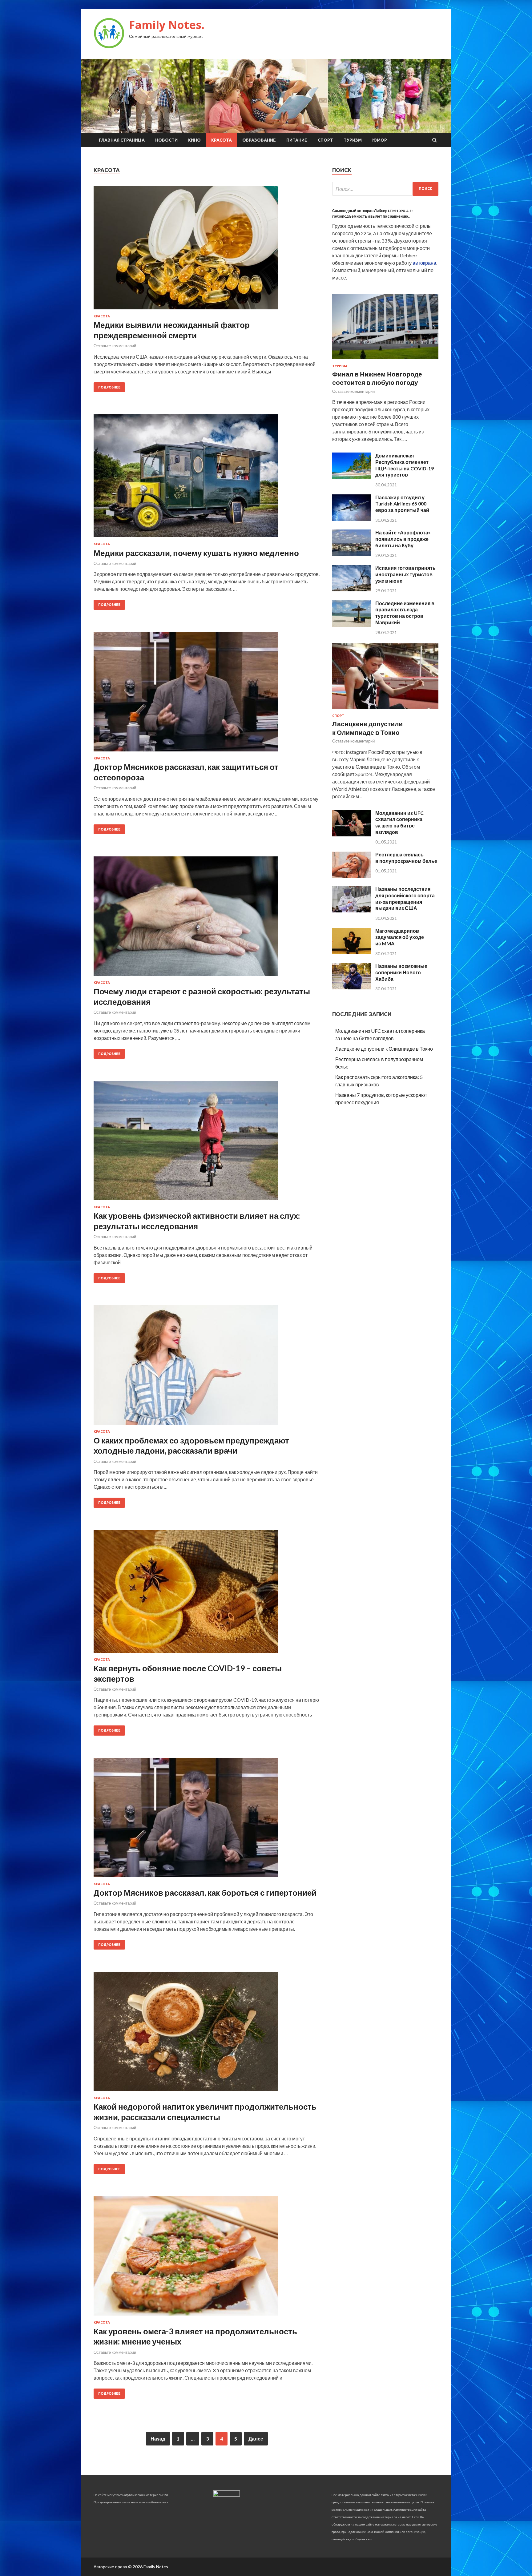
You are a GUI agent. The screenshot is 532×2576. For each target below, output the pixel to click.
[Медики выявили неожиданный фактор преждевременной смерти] (207, 250)
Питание (297, 140)
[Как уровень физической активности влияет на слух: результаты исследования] (207, 1143)
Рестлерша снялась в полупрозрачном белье (406, 858)
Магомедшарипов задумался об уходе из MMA (400, 937)
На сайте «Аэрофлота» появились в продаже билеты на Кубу (403, 539)
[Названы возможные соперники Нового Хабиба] (351, 987)
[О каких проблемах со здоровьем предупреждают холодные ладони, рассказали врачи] (207, 1367)
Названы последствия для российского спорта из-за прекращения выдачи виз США (405, 898)
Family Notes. (167, 25)
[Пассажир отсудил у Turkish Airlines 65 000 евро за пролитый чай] (351, 519)
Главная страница (122, 140)
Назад (158, 2439)
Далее (256, 2439)
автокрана (424, 263)
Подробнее (109, 387)
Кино (194, 140)
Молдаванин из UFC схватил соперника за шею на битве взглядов (399, 822)
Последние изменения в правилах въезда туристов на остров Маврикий (405, 613)
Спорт (325, 140)
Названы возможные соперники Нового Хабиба (401, 972)
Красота (222, 140)
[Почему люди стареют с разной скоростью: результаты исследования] (207, 919)
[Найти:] (385, 189)
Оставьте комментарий (115, 346)
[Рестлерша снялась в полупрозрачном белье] (351, 876)
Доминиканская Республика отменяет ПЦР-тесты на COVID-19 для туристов (405, 465)
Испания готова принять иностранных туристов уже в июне (405, 574)
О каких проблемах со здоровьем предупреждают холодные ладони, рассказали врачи (191, 1446)
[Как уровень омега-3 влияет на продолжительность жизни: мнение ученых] (207, 2258)
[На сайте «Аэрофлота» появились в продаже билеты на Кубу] (351, 554)
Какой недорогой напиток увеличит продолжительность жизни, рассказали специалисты (205, 2112)
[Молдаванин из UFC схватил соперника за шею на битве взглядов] (351, 834)
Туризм (353, 140)
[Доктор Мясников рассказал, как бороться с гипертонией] (207, 1820)
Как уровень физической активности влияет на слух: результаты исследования (197, 1221)
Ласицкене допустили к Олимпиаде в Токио (384, 1049)
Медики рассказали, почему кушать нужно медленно (196, 553)
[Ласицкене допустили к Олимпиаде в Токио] (385, 710)
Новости (166, 140)
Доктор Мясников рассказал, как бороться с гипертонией (205, 1893)
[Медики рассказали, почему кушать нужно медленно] (207, 478)
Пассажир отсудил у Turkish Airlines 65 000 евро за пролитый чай (402, 504)
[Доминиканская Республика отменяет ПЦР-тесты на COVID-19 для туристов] (351, 477)
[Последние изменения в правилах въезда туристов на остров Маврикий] (351, 625)
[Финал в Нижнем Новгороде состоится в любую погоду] (385, 360)
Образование (259, 140)
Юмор (380, 140)
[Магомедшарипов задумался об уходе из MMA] (351, 952)
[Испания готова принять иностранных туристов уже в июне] (351, 589)
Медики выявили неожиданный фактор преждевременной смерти (172, 330)
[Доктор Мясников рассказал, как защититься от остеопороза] (207, 694)
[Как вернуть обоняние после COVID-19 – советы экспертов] (207, 1594)
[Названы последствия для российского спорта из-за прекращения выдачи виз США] (351, 910)
